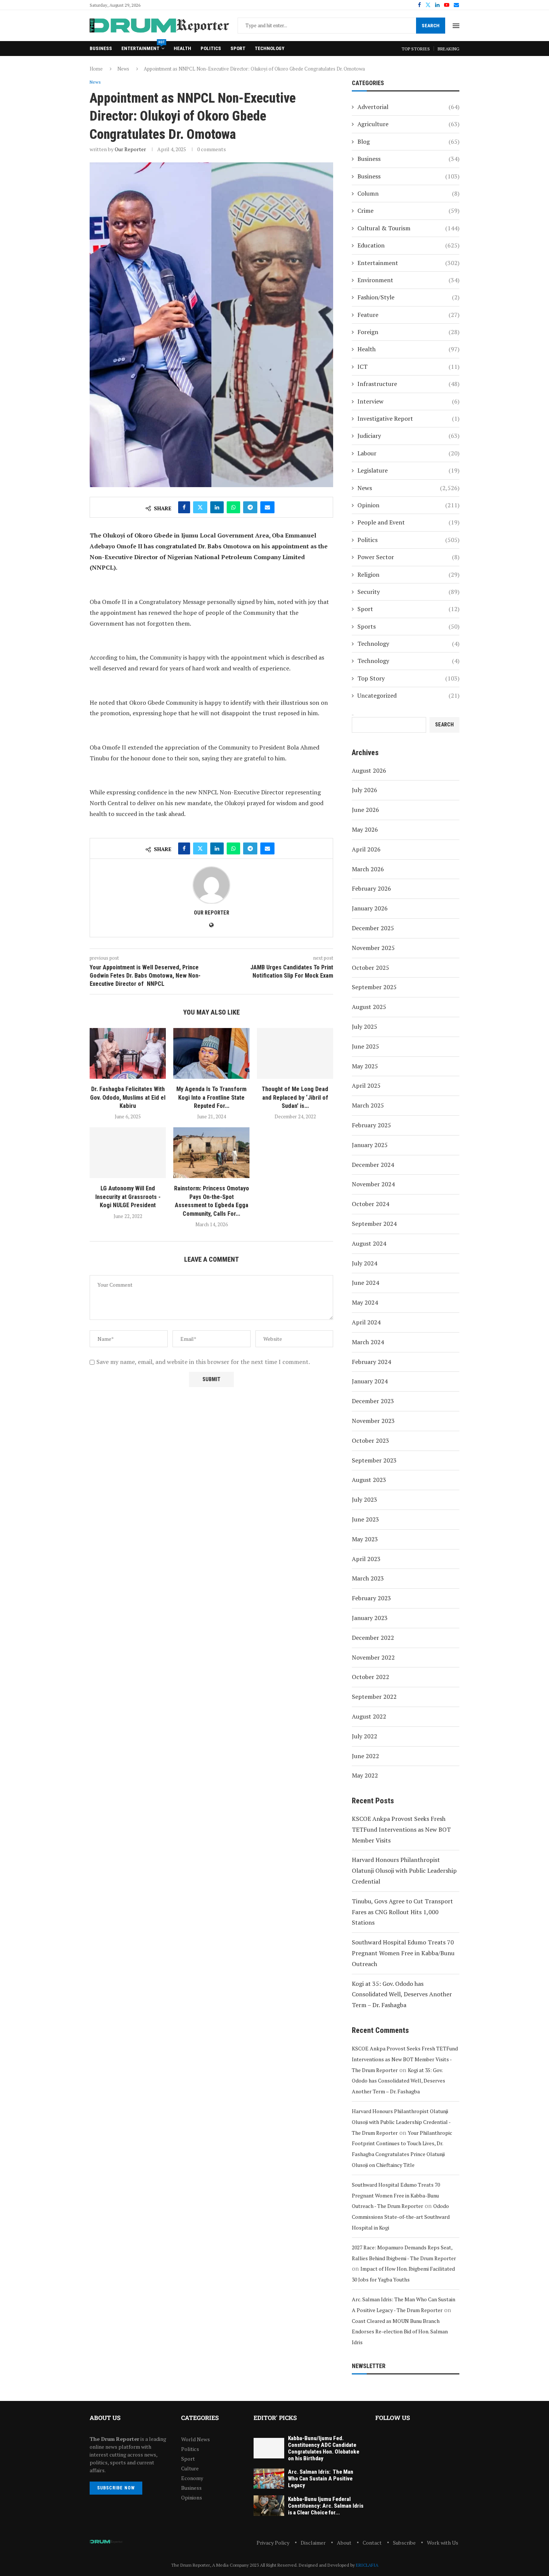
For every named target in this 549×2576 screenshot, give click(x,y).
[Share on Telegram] (250, 507)
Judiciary (408, 436)
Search (431, 26)
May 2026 (365, 829)
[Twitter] (428, 5)
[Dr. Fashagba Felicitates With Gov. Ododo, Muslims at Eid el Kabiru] (128, 1053)
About (344, 2543)
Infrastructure (408, 384)
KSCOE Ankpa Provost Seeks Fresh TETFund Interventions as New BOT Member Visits (401, 1829)
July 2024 (365, 1263)
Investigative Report (408, 418)
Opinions (192, 2498)
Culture (190, 2468)
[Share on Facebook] (184, 507)
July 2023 (365, 1499)
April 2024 (366, 1322)
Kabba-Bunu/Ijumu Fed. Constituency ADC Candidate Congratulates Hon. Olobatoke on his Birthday (324, 2448)
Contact (372, 2543)
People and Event (408, 522)
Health (182, 48)
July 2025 (365, 1027)
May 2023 (365, 1539)
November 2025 (373, 948)
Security (408, 592)
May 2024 (365, 1302)
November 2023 (373, 1421)
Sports (408, 626)
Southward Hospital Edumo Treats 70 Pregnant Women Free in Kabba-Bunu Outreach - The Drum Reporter (396, 2195)
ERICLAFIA (367, 2565)
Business (101, 48)
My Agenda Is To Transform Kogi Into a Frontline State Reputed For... (211, 1097)
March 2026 (368, 869)
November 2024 (373, 1184)
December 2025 (373, 928)
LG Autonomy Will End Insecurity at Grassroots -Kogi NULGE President (128, 1197)
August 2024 (369, 1243)
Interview (408, 401)
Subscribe (404, 2543)
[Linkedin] (437, 5)
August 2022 (369, 1716)
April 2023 (366, 1559)
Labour (408, 453)
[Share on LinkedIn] (217, 507)
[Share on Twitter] (200, 507)
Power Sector (408, 557)
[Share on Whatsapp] (233, 507)
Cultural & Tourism (408, 228)
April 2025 (366, 1085)
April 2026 (366, 849)
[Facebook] (419, 5)
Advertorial (408, 107)
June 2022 (365, 1756)
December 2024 (373, 1165)
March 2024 (368, 1342)
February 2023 (371, 1598)
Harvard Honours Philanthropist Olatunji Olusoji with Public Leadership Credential (404, 1871)
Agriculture (408, 124)
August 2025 (369, 1007)
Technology (269, 48)
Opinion (408, 505)
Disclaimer (313, 2543)
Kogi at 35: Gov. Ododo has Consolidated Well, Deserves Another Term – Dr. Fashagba (402, 1994)
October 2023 (370, 1440)
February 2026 (371, 888)
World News (196, 2439)
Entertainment (143, 46)
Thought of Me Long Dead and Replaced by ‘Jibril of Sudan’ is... (295, 1097)
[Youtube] (447, 5)
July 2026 (365, 790)
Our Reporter (130, 149)
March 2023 (368, 1578)
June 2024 (365, 1283)
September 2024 (374, 1224)
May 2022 (365, 1775)
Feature (408, 315)
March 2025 (368, 1105)
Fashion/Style (408, 297)
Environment (408, 280)
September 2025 (374, 987)
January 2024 (370, 1381)
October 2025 (370, 968)
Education (408, 245)
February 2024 (371, 1362)
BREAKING (449, 49)
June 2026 (365, 810)
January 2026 (370, 908)
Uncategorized (408, 695)
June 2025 (365, 1046)
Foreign (408, 332)
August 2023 (369, 1480)
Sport (238, 48)
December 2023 (373, 1401)
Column (408, 193)
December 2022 (373, 1638)
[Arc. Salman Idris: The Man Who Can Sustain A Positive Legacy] (269, 2479)
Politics (211, 48)
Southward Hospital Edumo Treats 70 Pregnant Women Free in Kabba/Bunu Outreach (403, 1953)
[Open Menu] (456, 26)
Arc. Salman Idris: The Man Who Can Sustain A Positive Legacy (321, 2479)
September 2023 (374, 1460)
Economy (192, 2478)
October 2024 (370, 1204)
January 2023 (370, 1618)
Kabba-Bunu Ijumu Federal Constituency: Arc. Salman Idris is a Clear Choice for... (326, 2506)
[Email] (456, 5)
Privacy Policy (273, 2543)
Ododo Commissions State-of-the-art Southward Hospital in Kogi (401, 2217)
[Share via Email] (267, 507)
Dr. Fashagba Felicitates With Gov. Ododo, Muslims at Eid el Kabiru (128, 1097)
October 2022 (370, 1677)
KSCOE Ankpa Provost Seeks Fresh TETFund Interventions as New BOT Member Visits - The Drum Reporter (405, 2059)
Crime (408, 211)
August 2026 (369, 770)
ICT (408, 367)
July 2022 (365, 1736)
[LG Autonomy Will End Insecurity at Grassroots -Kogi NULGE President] (128, 1153)
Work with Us (443, 2543)
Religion (408, 574)
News (123, 69)
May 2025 (365, 1066)
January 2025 (370, 1145)
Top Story (408, 678)
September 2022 (374, 1697)
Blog (408, 141)
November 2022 (373, 1657)
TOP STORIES (416, 49)
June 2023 (365, 1519)
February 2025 (371, 1125)
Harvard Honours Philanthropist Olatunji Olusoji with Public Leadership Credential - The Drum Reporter (401, 2122)
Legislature (408, 470)
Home (96, 69)
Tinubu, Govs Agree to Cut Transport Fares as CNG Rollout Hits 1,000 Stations (402, 1912)
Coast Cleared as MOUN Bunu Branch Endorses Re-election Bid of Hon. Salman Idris (400, 2332)
